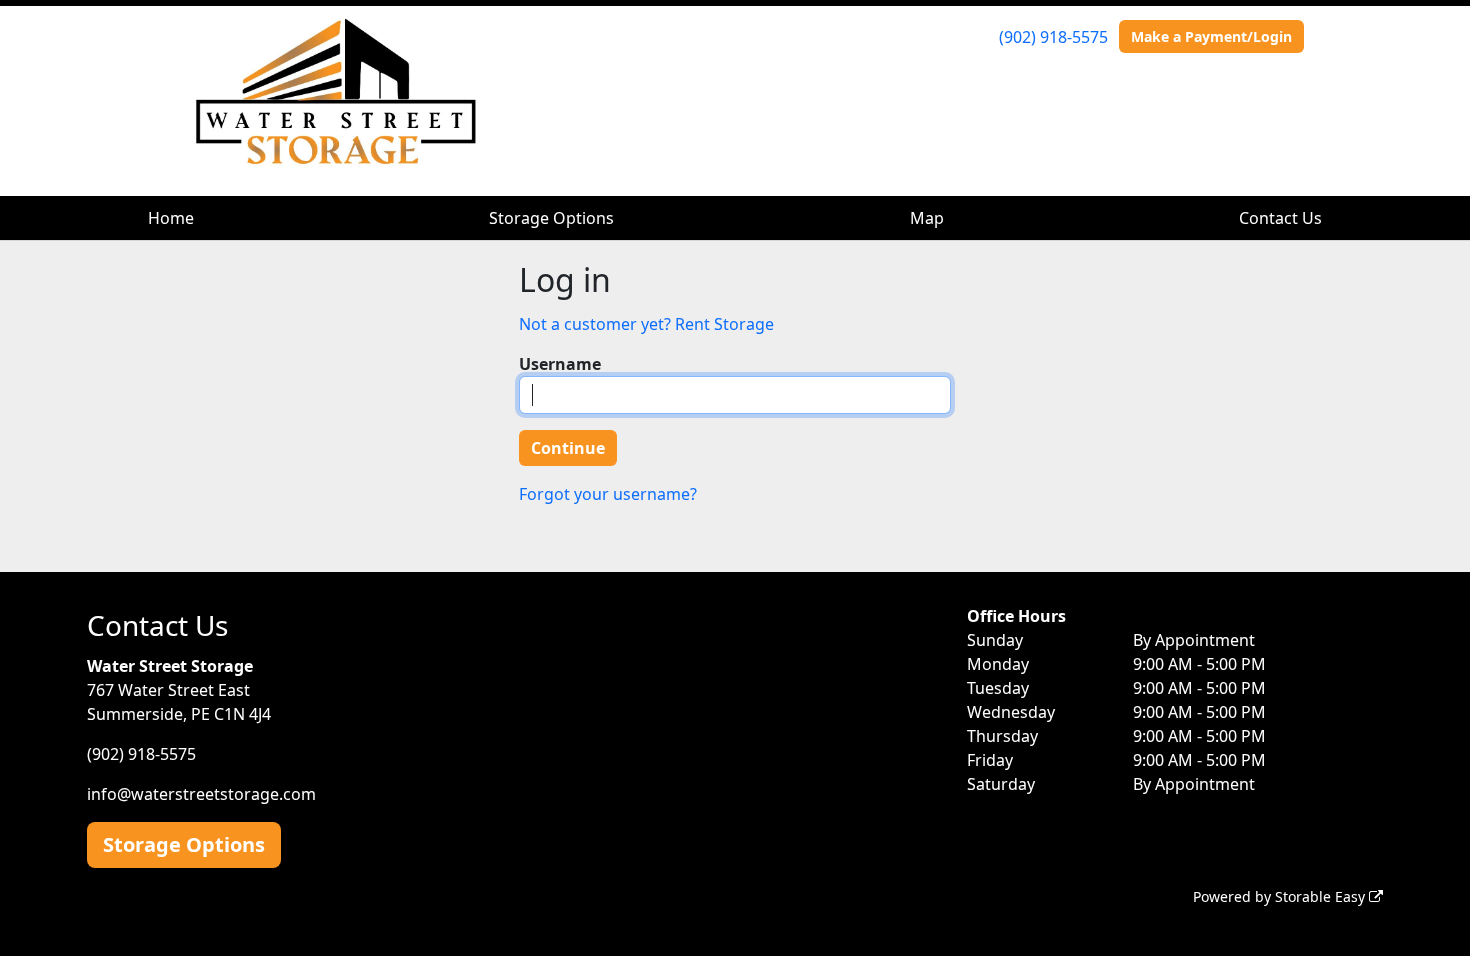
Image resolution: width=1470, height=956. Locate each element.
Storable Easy (1322, 896)
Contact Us (1280, 218)
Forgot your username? (608, 494)
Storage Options (551, 218)
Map (927, 218)
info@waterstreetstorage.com (201, 794)
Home (171, 218)
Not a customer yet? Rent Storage (646, 324)
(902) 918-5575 (1053, 37)
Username (560, 364)
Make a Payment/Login (1211, 36)
